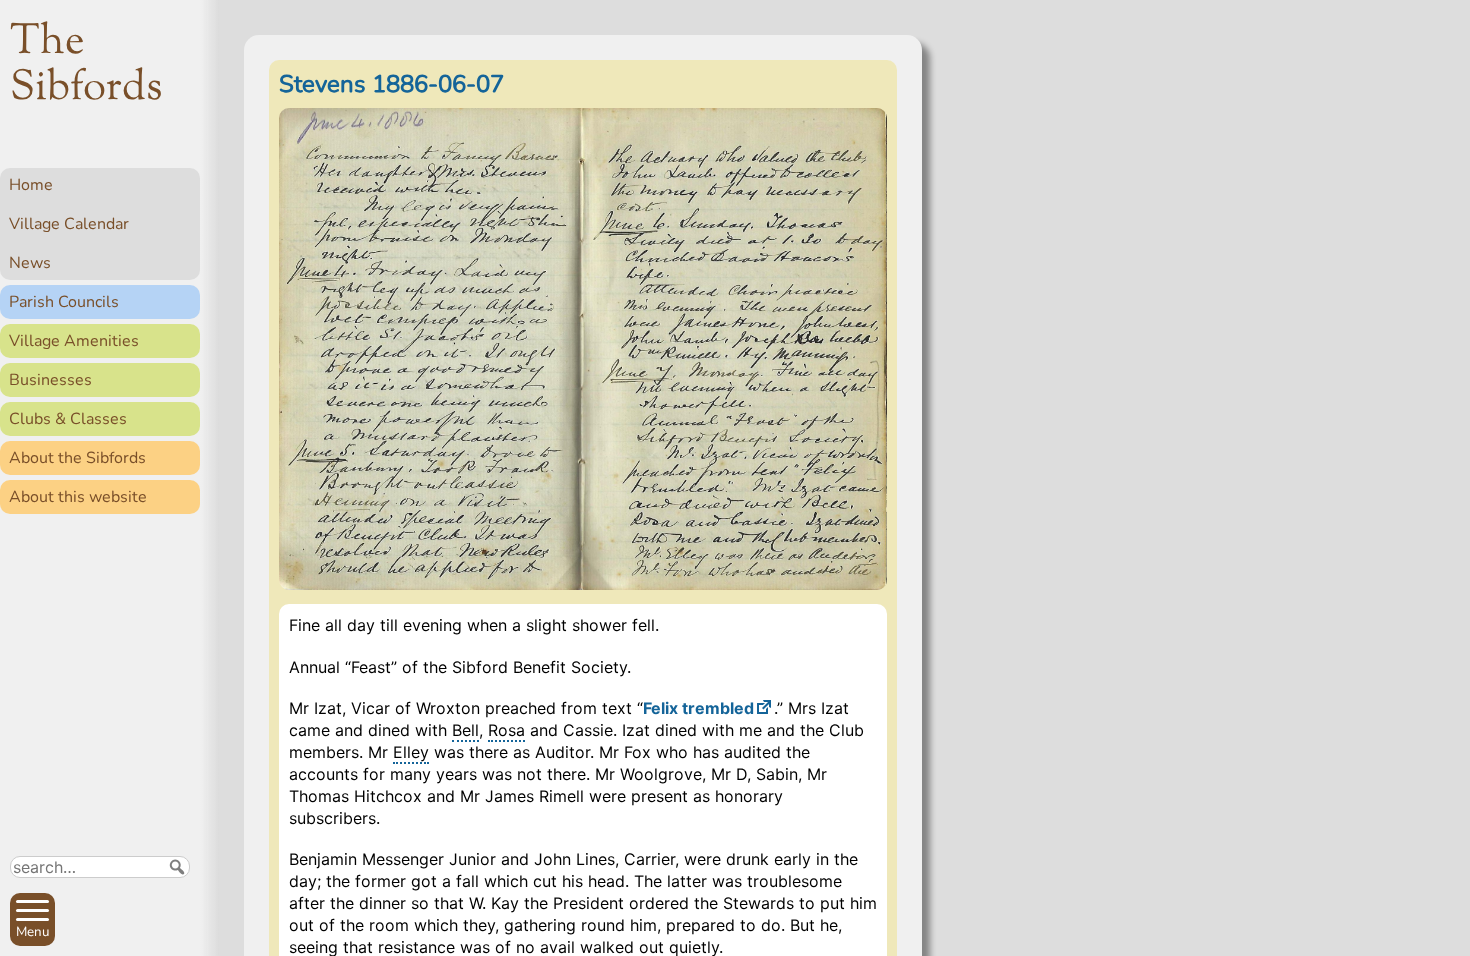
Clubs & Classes (68, 419)
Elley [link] (411, 752)
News (30, 263)
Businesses (50, 380)
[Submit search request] (177, 867)
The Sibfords (86, 66)
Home (31, 185)
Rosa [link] (506, 730)
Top (175, 932)
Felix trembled (698, 708)
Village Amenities (74, 341)
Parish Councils (64, 302)
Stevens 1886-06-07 (391, 84)
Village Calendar (69, 224)
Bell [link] (465, 730)
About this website (78, 497)
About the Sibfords (77, 458)
